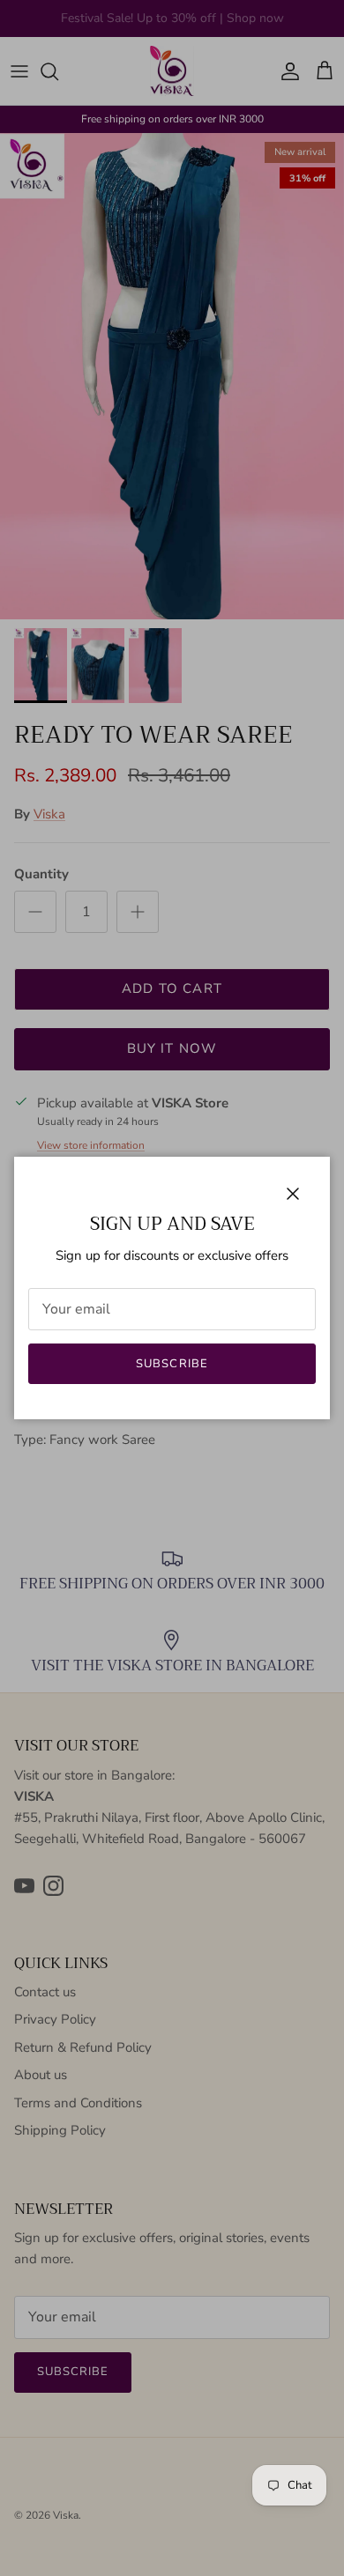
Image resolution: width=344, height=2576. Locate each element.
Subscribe (172, 1364)
